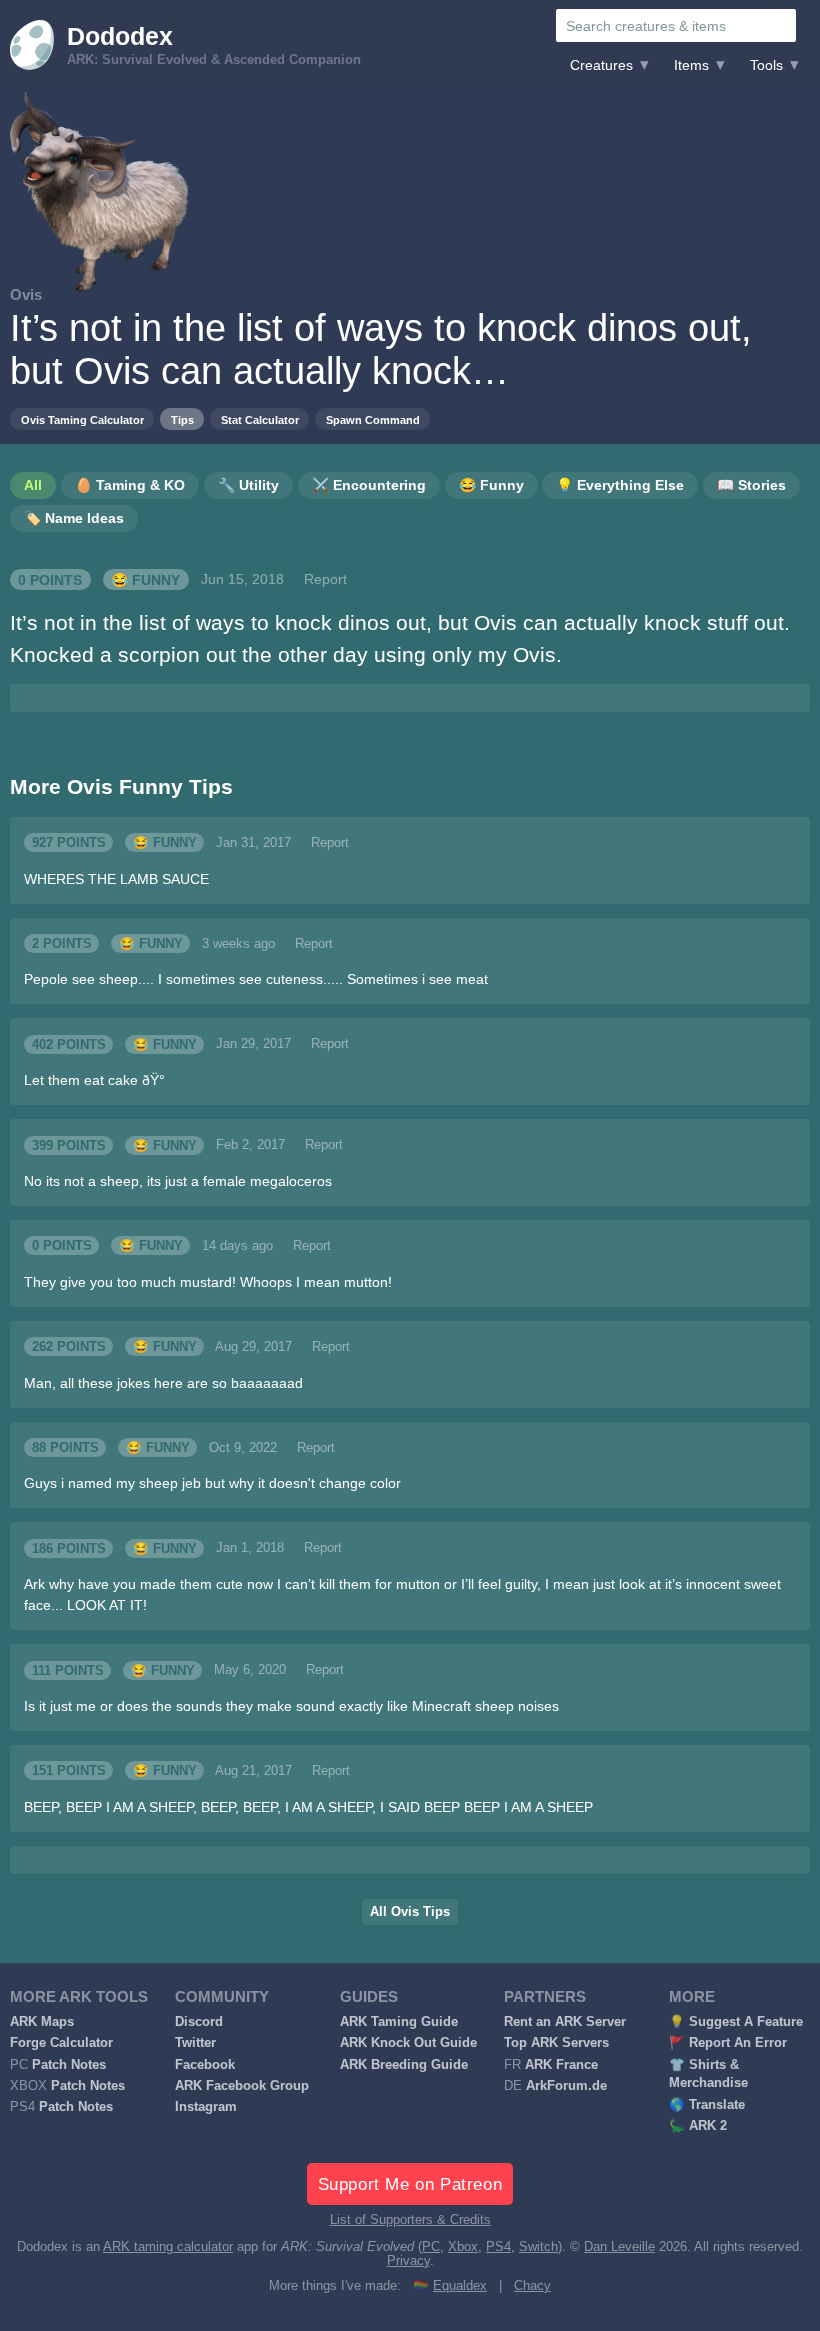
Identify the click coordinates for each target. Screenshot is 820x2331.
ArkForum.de (566, 2086)
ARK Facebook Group (242, 2086)
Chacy (532, 2286)
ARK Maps (42, 2022)
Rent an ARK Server (565, 2022)
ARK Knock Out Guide (408, 2043)
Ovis (26, 294)
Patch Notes (69, 2065)
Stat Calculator (260, 420)
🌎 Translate (707, 2105)
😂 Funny (145, 579)
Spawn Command (373, 420)
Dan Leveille (619, 2247)
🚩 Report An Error (728, 2043)
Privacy (408, 2261)
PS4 (498, 2247)
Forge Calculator (61, 2043)
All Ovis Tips (410, 1912)
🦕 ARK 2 (698, 2126)
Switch (538, 2247)
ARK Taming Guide (399, 2022)
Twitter (195, 2043)
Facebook (205, 2065)
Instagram (206, 2107)
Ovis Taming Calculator (82, 420)
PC (431, 2247)
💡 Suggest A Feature (736, 2022)
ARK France (561, 2065)
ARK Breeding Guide (404, 2065)
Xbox (463, 2247)
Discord (199, 2022)
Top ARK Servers (556, 2043)
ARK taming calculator (168, 2247)
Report (325, 579)
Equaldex (460, 2286)
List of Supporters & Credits (410, 2220)
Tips (182, 420)
